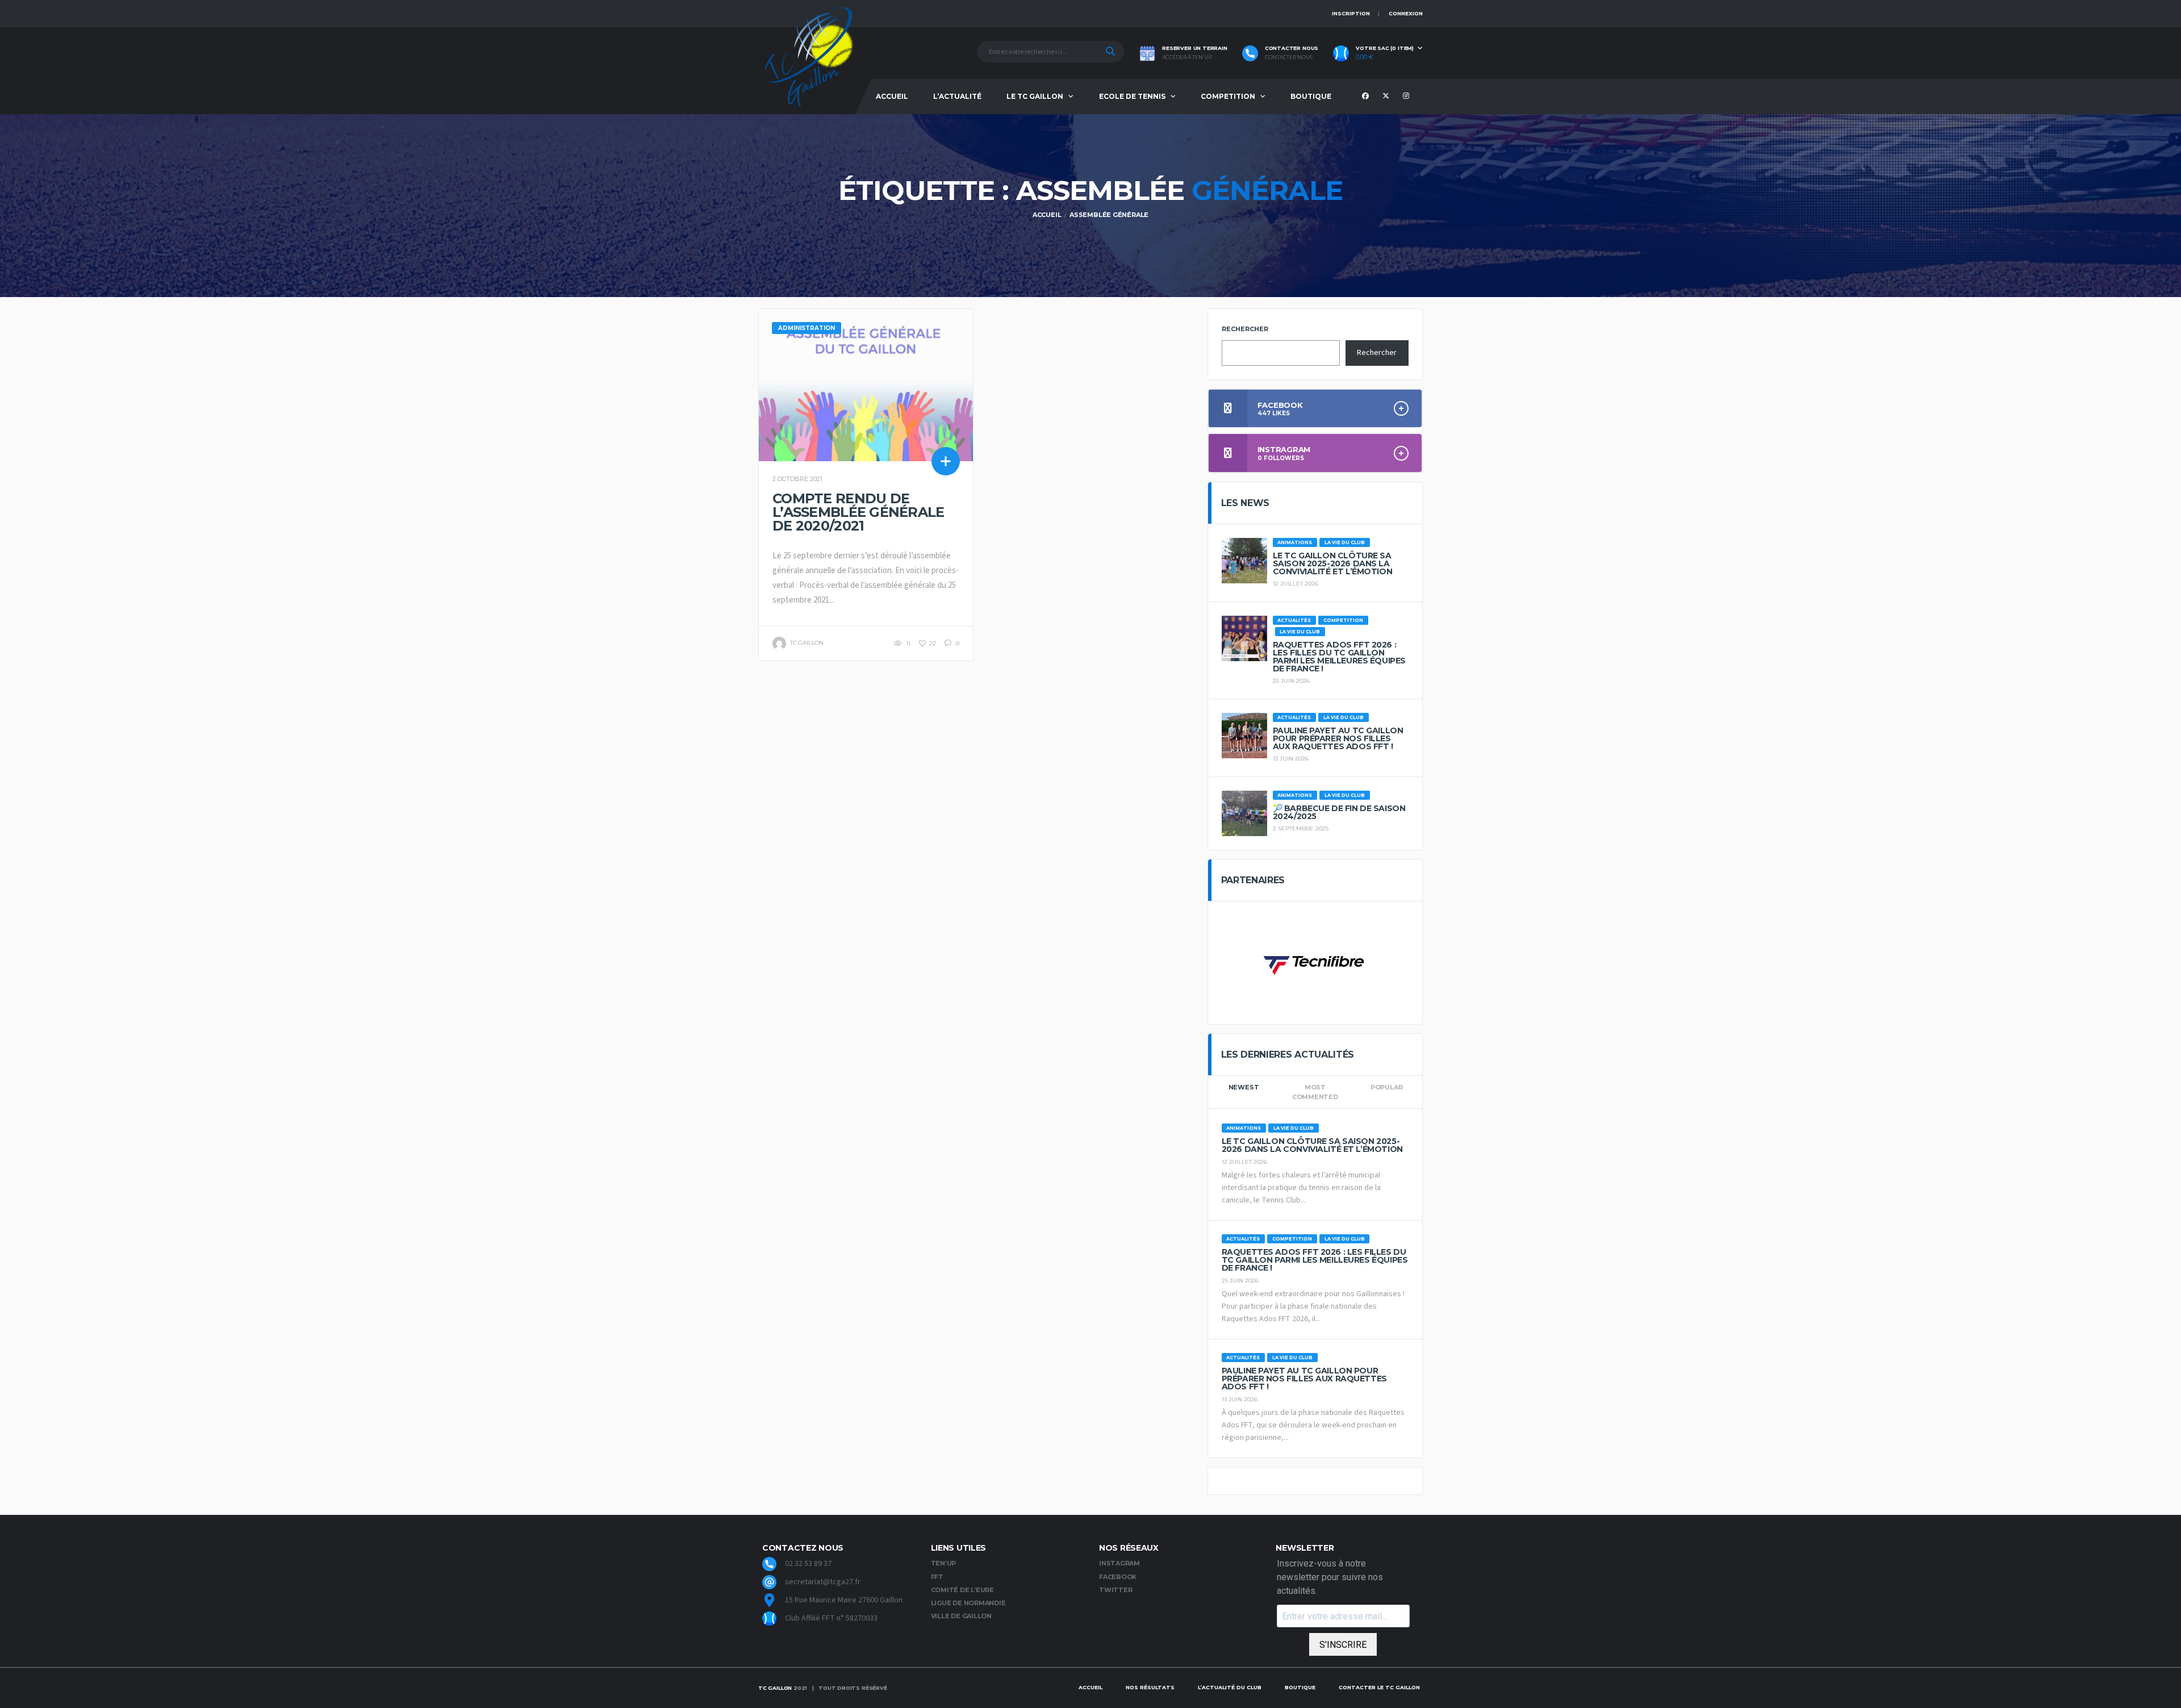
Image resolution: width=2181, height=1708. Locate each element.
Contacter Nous (1289, 57)
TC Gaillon (775, 1688)
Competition (1228, 96)
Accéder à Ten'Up (1187, 57)
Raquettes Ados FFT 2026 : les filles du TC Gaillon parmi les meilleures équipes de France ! (1339, 657)
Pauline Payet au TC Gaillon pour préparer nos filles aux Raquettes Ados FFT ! (1338, 738)
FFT (937, 1577)
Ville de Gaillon (961, 1616)
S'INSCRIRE (1343, 1645)
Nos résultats (1150, 1687)
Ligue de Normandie (968, 1603)
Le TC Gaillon (1035, 96)
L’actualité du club (1230, 1687)
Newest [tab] (1244, 1087)
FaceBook (1118, 1577)
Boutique (1311, 96)
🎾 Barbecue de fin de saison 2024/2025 (1339, 812)
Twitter (1115, 1590)
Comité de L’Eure (962, 1590)
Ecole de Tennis (1132, 96)
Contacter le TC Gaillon (1379, 1687)
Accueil (892, 96)
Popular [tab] (1386, 1087)
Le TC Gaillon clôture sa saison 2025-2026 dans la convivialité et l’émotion (1333, 563)
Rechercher (1245, 329)
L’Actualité (957, 96)
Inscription (1351, 13)
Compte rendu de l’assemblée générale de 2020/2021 (858, 512)
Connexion (1406, 13)
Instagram (1119, 1563)
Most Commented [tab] (1315, 1092)
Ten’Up (944, 1563)
